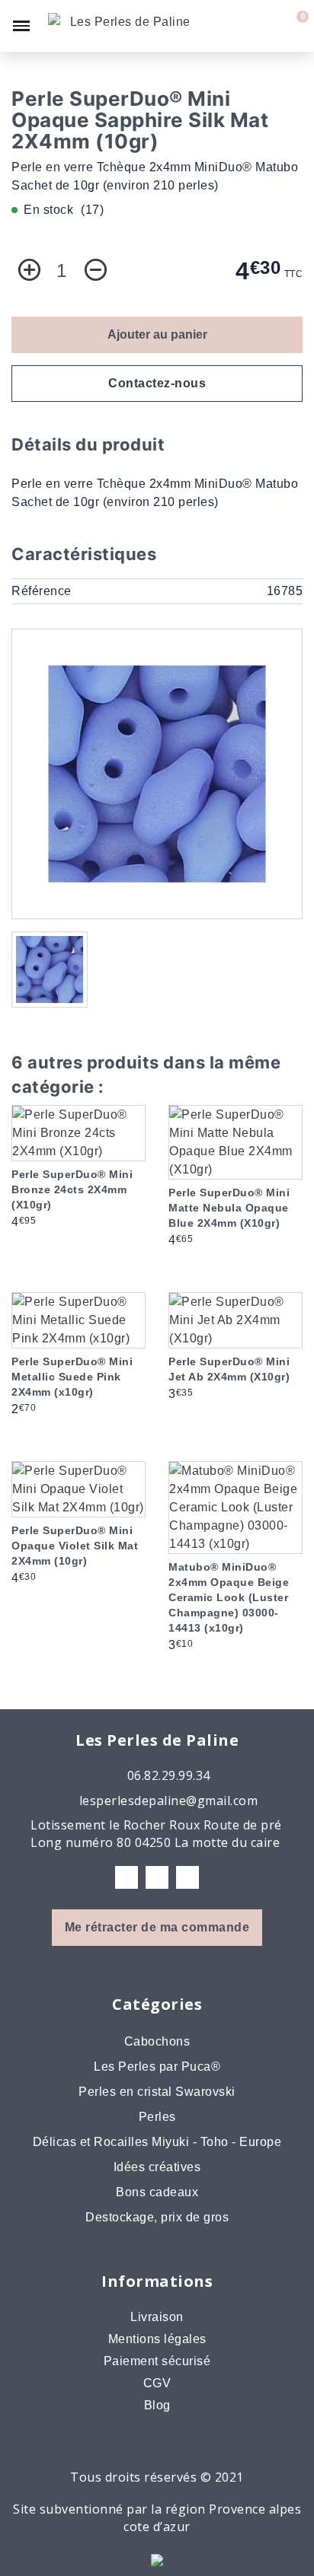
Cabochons (157, 2041)
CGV (157, 2383)
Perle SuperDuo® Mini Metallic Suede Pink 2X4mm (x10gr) (72, 1377)
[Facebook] (127, 1877)
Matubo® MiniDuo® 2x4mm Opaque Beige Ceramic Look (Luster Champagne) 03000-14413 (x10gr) (229, 1597)
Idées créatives (157, 2167)
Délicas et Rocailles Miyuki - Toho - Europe (157, 2142)
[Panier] (293, 26)
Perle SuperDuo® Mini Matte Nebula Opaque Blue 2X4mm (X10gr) (229, 1208)
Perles (157, 2117)
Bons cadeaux (157, 2192)
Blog (157, 2405)
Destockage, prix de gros (157, 2217)
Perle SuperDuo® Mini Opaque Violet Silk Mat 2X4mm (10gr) (75, 1546)
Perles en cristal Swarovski (157, 2092)
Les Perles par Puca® (157, 2067)
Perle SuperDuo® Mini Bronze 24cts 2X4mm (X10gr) (72, 1189)
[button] (242, 26)
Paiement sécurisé (157, 2361)
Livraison (157, 2317)
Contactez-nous (157, 383)
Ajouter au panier (157, 334)
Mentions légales (157, 2339)
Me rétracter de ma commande (157, 1927)
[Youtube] (187, 1877)
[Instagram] (157, 1877)
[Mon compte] (269, 26)
